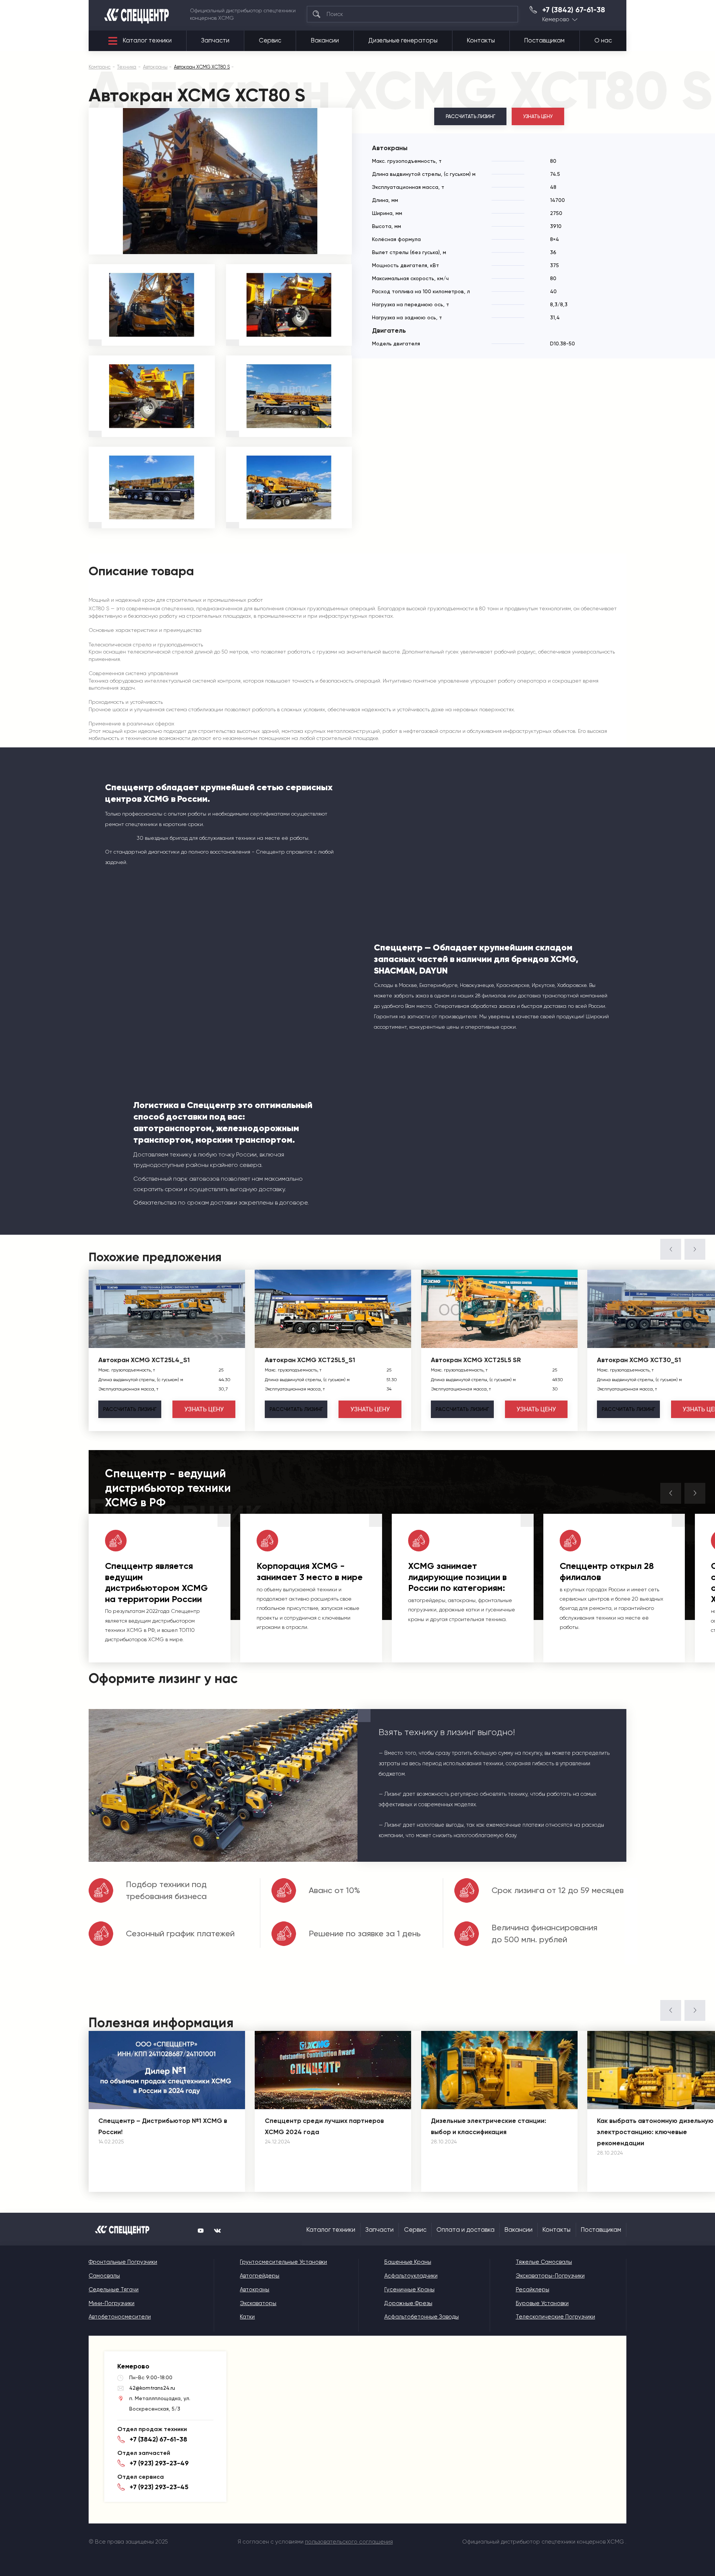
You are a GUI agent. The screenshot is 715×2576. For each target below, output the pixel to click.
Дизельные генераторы (403, 40)
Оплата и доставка (465, 2230)
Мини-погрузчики (112, 2303)
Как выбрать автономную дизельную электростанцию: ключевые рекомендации (655, 2132)
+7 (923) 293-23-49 (159, 2463)
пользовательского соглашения (349, 2542)
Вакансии (325, 40)
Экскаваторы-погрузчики (550, 2276)
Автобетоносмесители (120, 2317)
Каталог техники (147, 40)
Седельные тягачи (114, 2289)
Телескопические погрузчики (555, 2317)
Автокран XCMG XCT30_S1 (639, 1360)
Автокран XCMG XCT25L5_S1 (310, 1360)
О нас (603, 40)
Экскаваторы (258, 2303)
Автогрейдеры (260, 2276)
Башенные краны (408, 2262)
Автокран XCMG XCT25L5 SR (476, 1360)
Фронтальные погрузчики (123, 2262)
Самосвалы (104, 2276)
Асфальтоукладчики (411, 2276)
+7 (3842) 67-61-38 (574, 10)
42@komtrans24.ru (152, 2388)
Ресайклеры (533, 2289)
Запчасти (215, 40)
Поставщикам (544, 40)
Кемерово (556, 20)
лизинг (130, 1409)
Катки (247, 2317)
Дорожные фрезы (408, 2303)
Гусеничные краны (409, 2289)
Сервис (270, 40)
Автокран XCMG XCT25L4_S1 (144, 1360)
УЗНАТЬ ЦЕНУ (538, 116)
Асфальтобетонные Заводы (422, 2317)
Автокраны (255, 2289)
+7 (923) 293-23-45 (159, 2487)
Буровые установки (542, 2303)
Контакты (481, 40)
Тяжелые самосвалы (544, 2262)
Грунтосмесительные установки (283, 2262)
